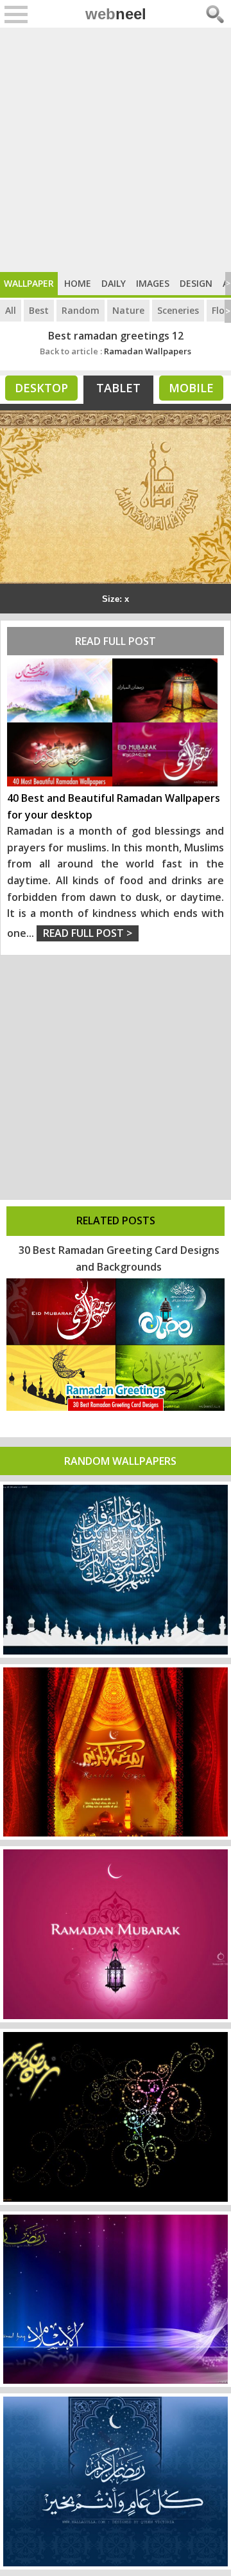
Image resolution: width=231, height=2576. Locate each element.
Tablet (118, 388)
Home (78, 283)
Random (81, 310)
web (116, 14)
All (11, 310)
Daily (114, 283)
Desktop (41, 388)
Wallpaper (29, 283)
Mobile (191, 388)
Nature (128, 310)
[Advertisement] (116, 150)
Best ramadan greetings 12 (116, 336)
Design (196, 283)
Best (39, 310)
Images (153, 283)
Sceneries (178, 310)
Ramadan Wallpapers (116, 351)
